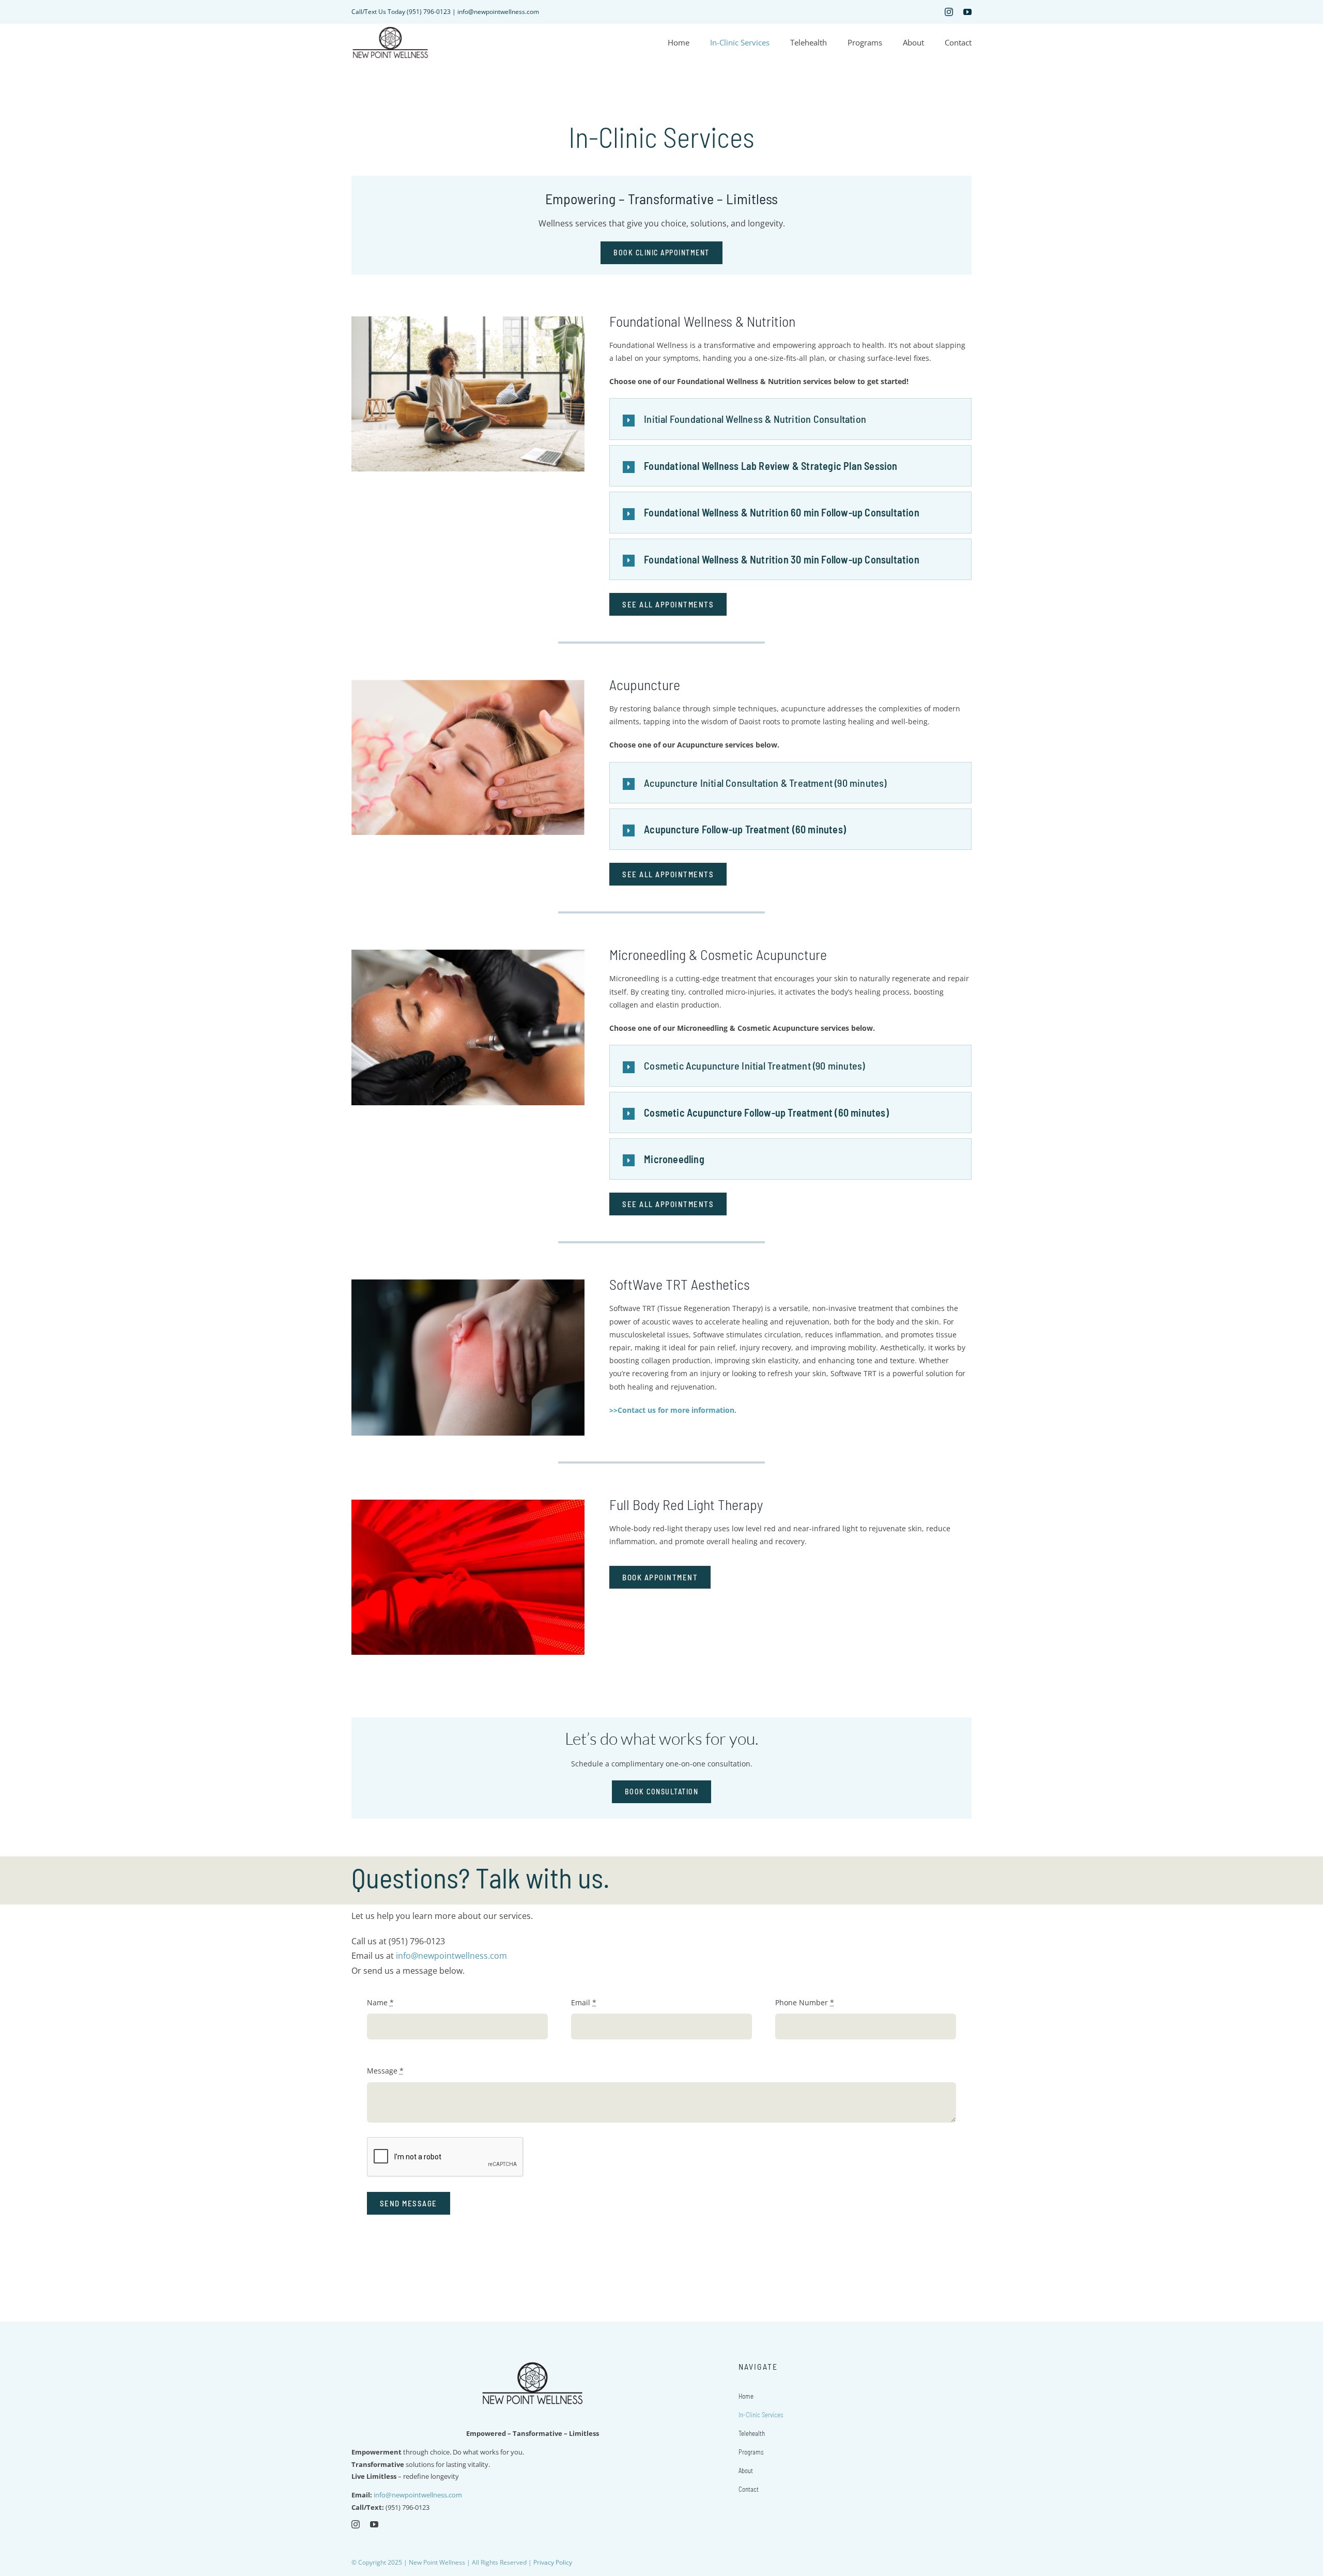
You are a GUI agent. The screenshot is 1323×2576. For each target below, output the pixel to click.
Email (584, 2002)
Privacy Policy (553, 2562)
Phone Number (805, 2002)
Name (380, 2002)
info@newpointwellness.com (451, 1956)
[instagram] (949, 12)
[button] (790, 419)
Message (385, 2071)
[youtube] (967, 12)
